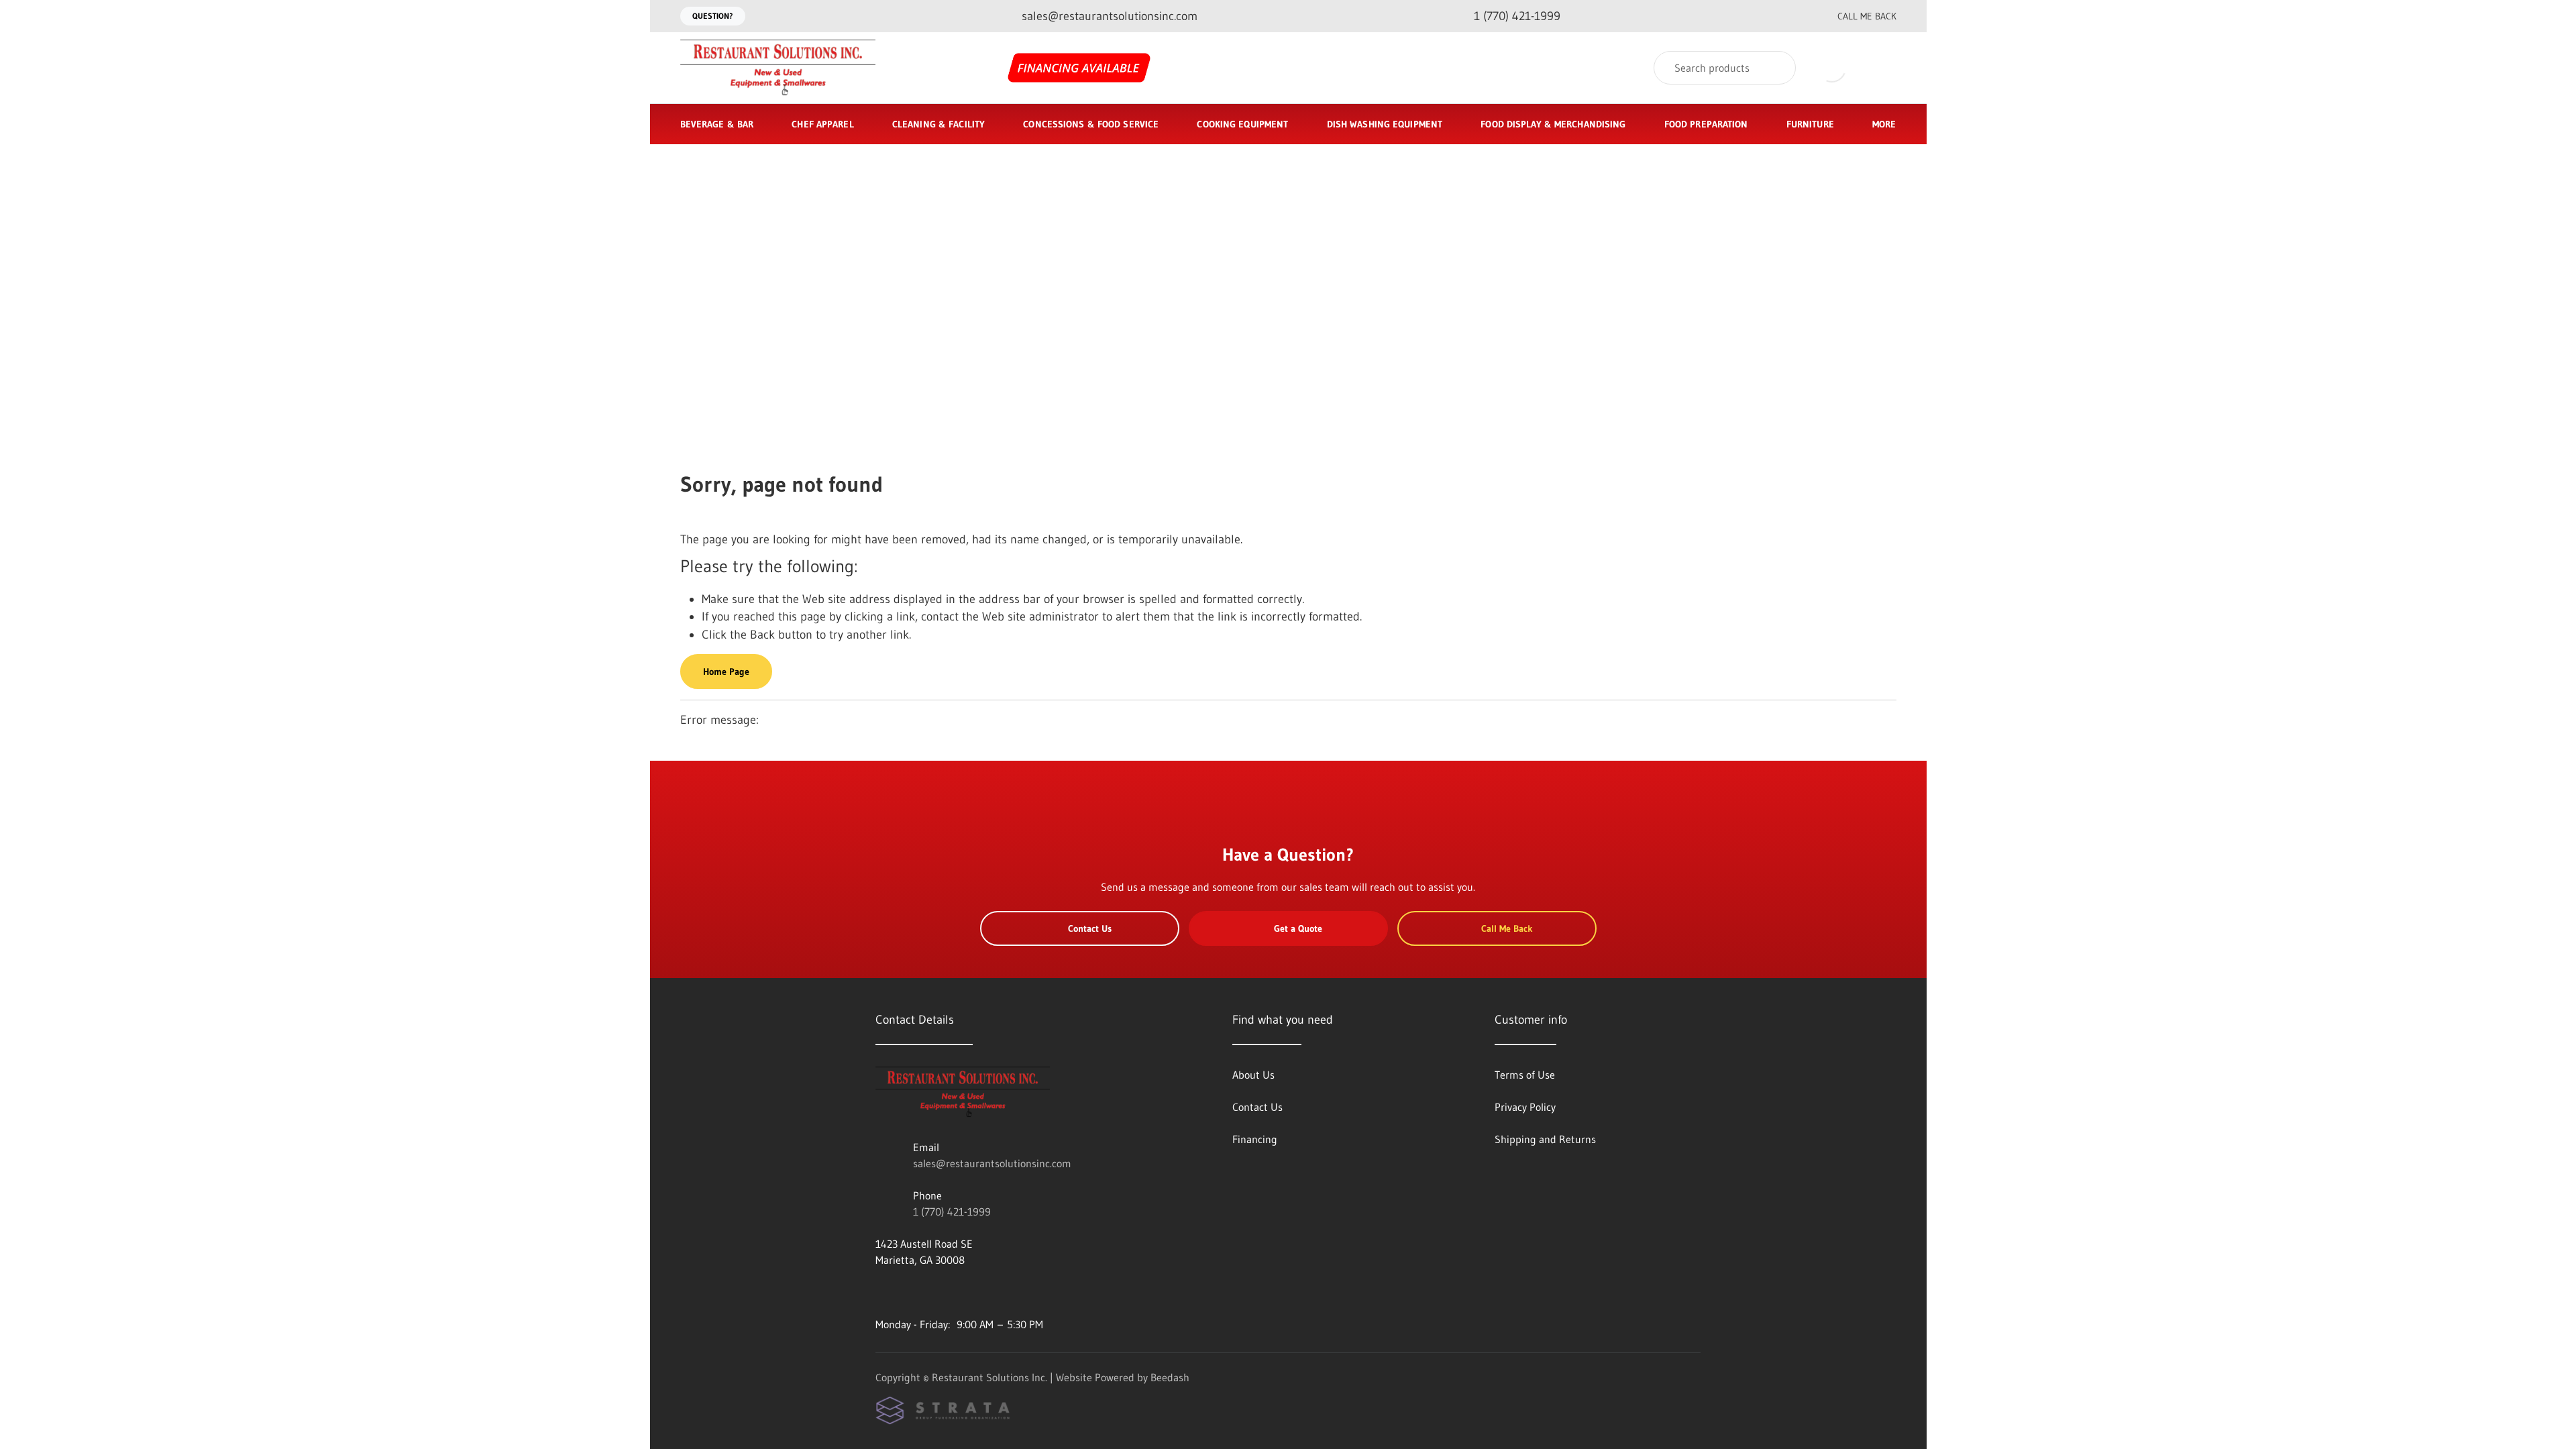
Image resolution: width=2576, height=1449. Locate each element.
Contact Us (1090, 928)
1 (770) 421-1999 (952, 1212)
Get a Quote (1298, 928)
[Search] (1777, 68)
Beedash (1170, 1377)
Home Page (726, 672)
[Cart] (1882, 68)
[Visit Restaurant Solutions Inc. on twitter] (938, 1292)
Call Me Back (1867, 16)
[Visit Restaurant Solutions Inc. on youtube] (881, 1292)
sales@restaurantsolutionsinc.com (992, 1163)
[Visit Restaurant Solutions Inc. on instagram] (910, 1292)
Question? (713, 16)
